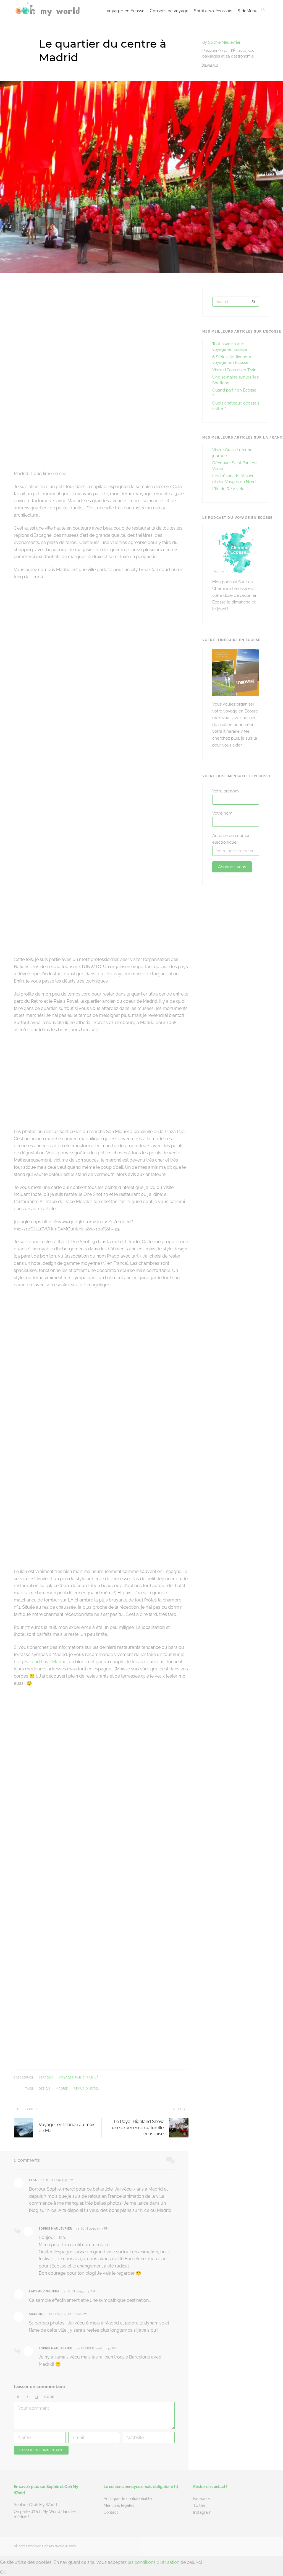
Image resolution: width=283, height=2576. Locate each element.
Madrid (62, 2089)
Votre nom (222, 813)
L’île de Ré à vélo (228, 489)
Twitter (199, 2505)
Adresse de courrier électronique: (231, 839)
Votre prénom (226, 791)
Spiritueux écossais (213, 11)
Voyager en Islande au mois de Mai (67, 2128)
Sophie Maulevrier (224, 42)
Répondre (162, 2180)
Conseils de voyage (169, 11)
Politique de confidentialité (128, 2499)
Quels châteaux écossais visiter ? (236, 406)
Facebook (202, 2499)
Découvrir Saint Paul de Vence (234, 466)
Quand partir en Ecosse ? (234, 393)
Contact (111, 2512)
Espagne (46, 2078)
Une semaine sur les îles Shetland (235, 380)
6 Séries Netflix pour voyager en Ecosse (232, 360)
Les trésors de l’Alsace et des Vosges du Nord (234, 479)
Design (44, 2089)
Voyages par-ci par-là (79, 2078)
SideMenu (247, 11)
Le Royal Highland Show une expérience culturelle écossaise (138, 2128)
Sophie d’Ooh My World (35, 2505)
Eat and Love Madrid (45, 1662)
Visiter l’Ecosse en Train (234, 370)
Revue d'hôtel (87, 2089)
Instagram (202, 2512)
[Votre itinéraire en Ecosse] (236, 695)
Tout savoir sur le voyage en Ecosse (230, 347)
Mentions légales (119, 2505)
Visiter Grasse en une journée (232, 453)
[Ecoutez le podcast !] (236, 572)
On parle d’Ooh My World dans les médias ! (45, 2514)
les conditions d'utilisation (154, 2562)
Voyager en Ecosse (125, 11)
